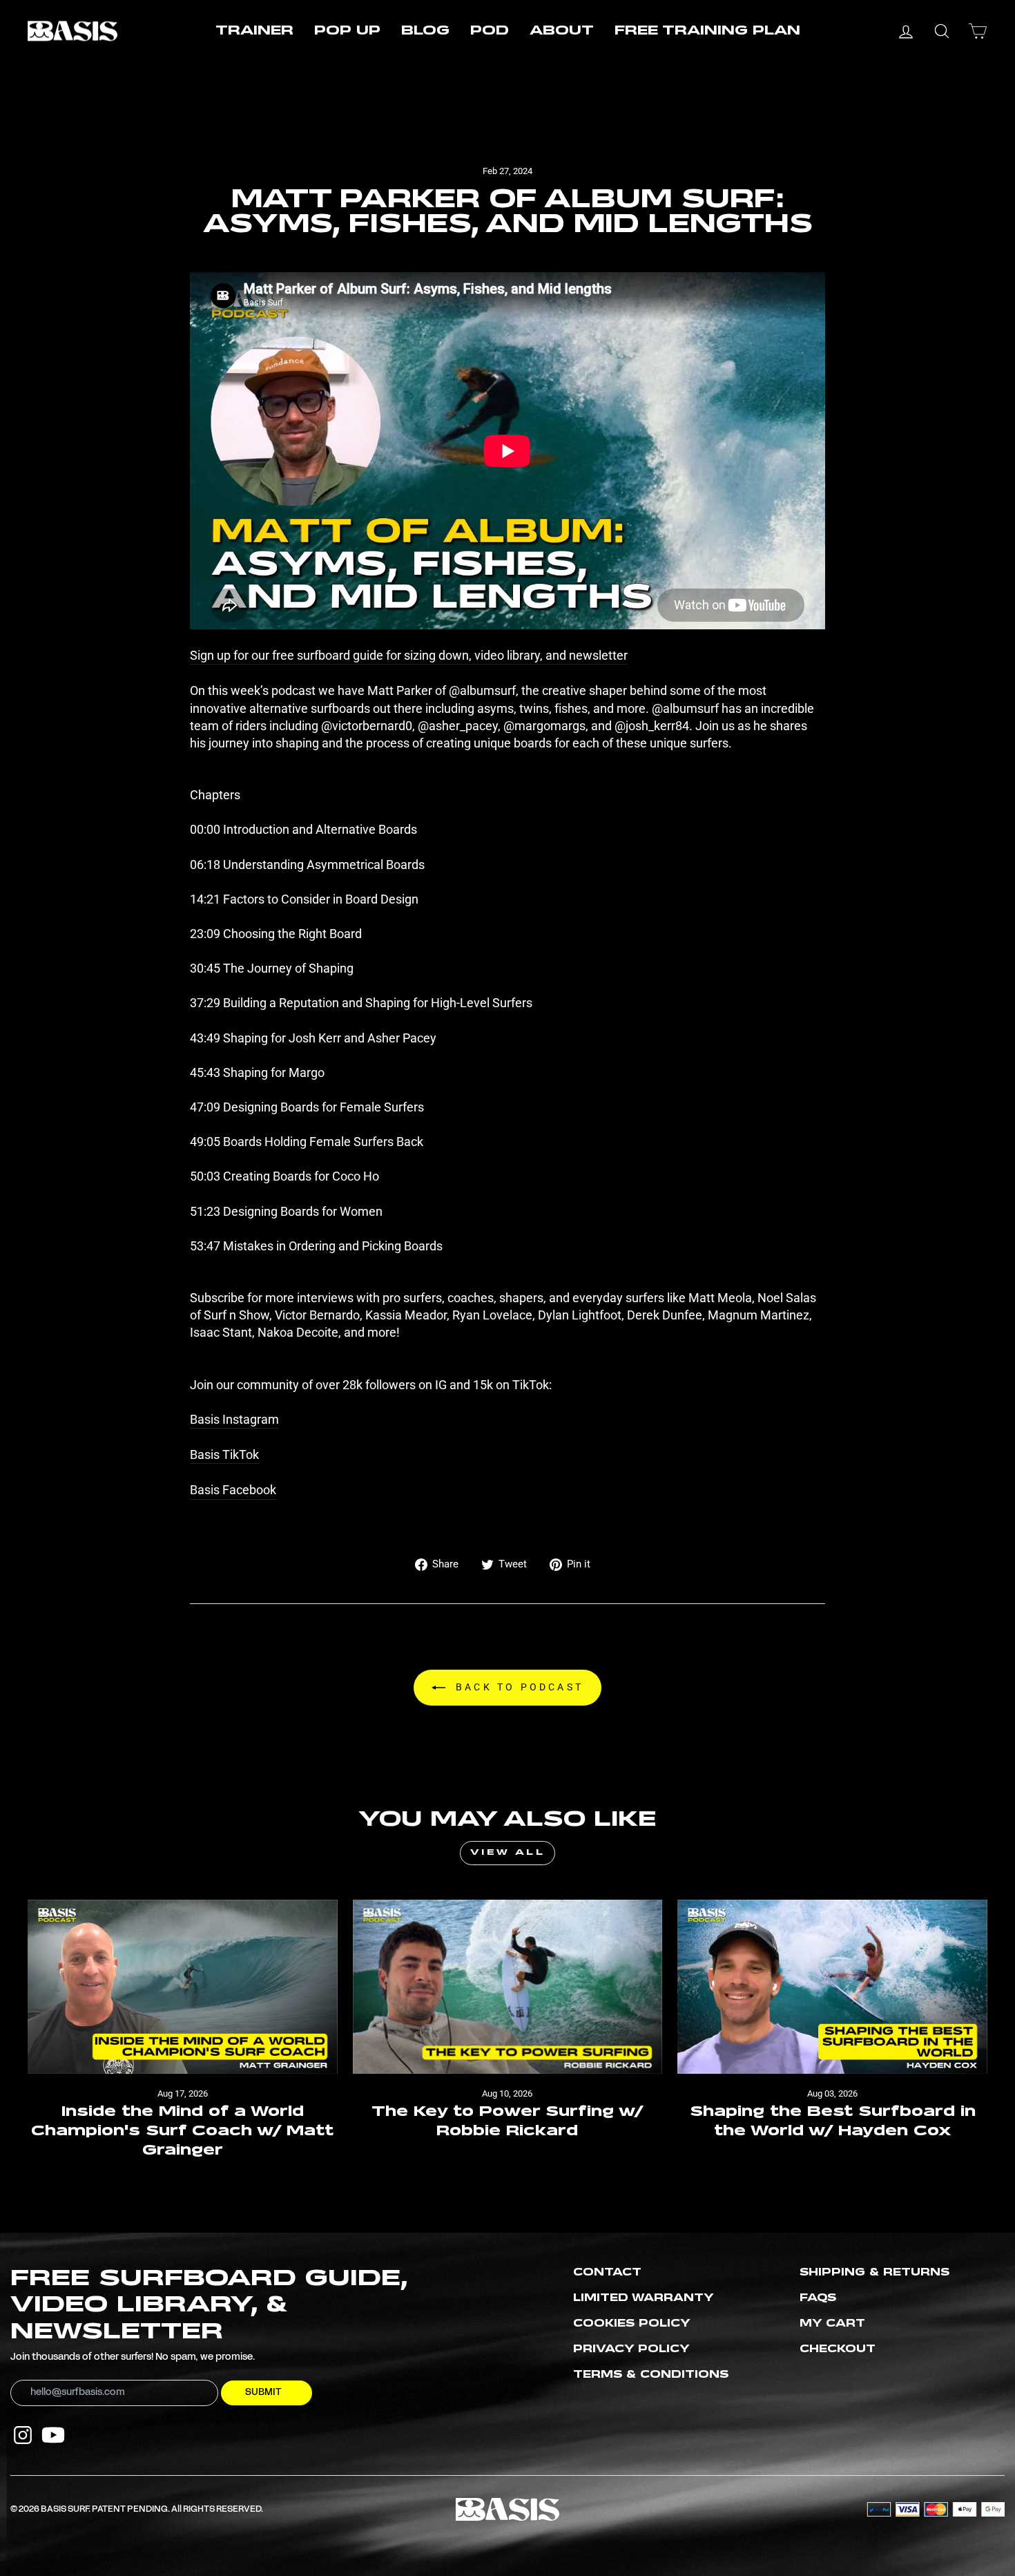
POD (490, 31)
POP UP (347, 31)
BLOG (425, 31)
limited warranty (644, 2298)
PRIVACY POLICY (631, 2349)
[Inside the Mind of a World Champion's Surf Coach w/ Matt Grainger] (183, 1987)
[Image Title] (23, 2435)
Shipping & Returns (874, 2273)
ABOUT (562, 31)
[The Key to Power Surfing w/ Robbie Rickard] (508, 1987)
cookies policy (632, 2324)
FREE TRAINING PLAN (707, 31)
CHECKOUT (838, 2349)
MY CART (832, 2324)
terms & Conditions (651, 2375)
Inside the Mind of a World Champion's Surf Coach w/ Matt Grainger (182, 2131)
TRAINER (254, 31)
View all (508, 1853)
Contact (607, 2273)
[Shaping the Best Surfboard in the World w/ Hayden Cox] (832, 1987)
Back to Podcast (517, 1687)
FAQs (818, 2298)
